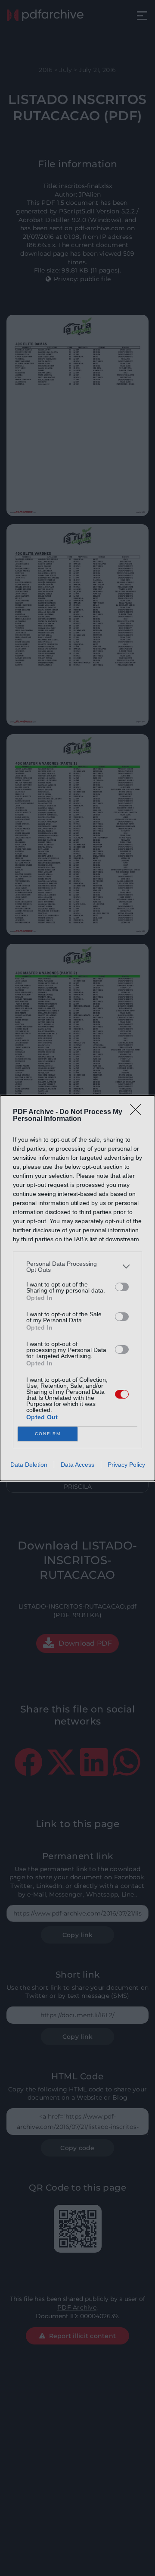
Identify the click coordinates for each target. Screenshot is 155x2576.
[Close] (138, 1112)
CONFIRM (48, 1434)
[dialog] (77, 1288)
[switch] (122, 1287)
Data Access (77, 1465)
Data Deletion (29, 1465)
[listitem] (77, 1267)
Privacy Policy (126, 1465)
